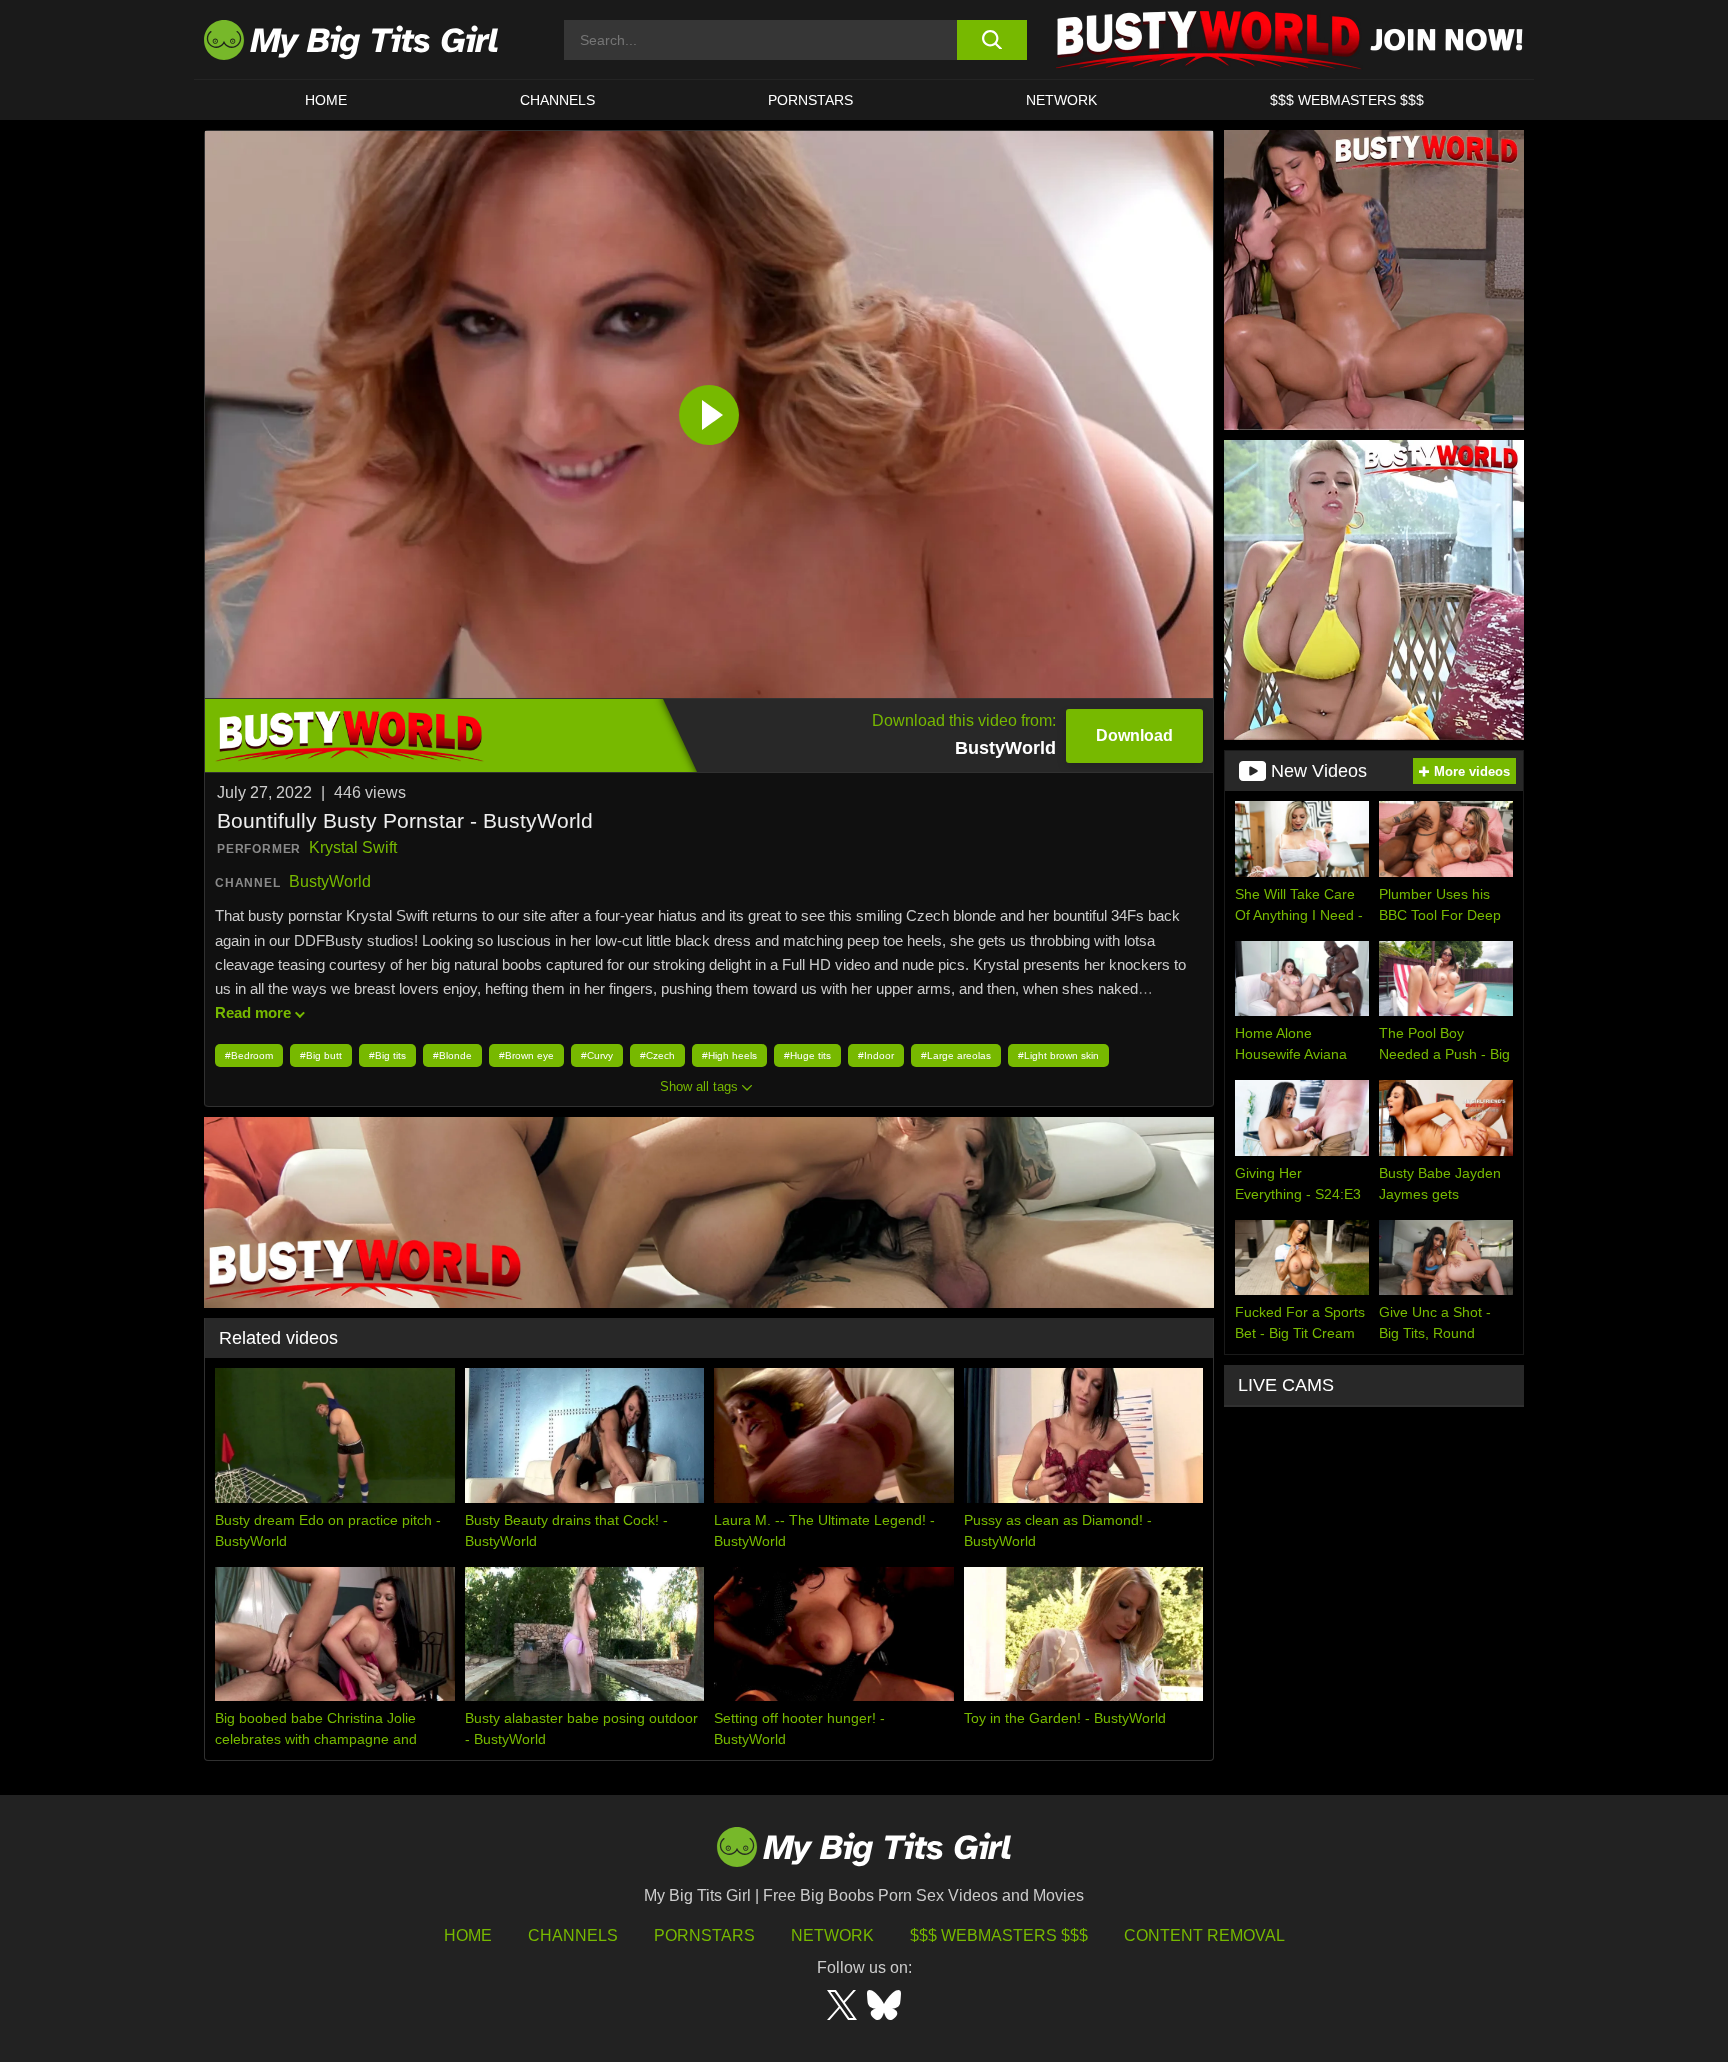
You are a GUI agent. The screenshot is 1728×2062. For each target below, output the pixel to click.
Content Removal (1204, 1935)
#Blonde (452, 1055)
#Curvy (597, 1055)
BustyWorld (330, 881)
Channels (573, 1935)
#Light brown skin (1058, 1055)
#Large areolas (956, 1055)
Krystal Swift (353, 847)
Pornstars (810, 100)
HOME (326, 100)
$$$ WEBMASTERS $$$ (1347, 100)
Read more (253, 1012)
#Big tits (387, 1055)
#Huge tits (807, 1055)
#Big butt (321, 1055)
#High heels (729, 1055)
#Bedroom (249, 1055)
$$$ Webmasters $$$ (999, 1935)
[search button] (991, 40)
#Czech (657, 1055)
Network (1061, 100)
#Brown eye (526, 1055)
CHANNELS (557, 100)
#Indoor (876, 1055)
